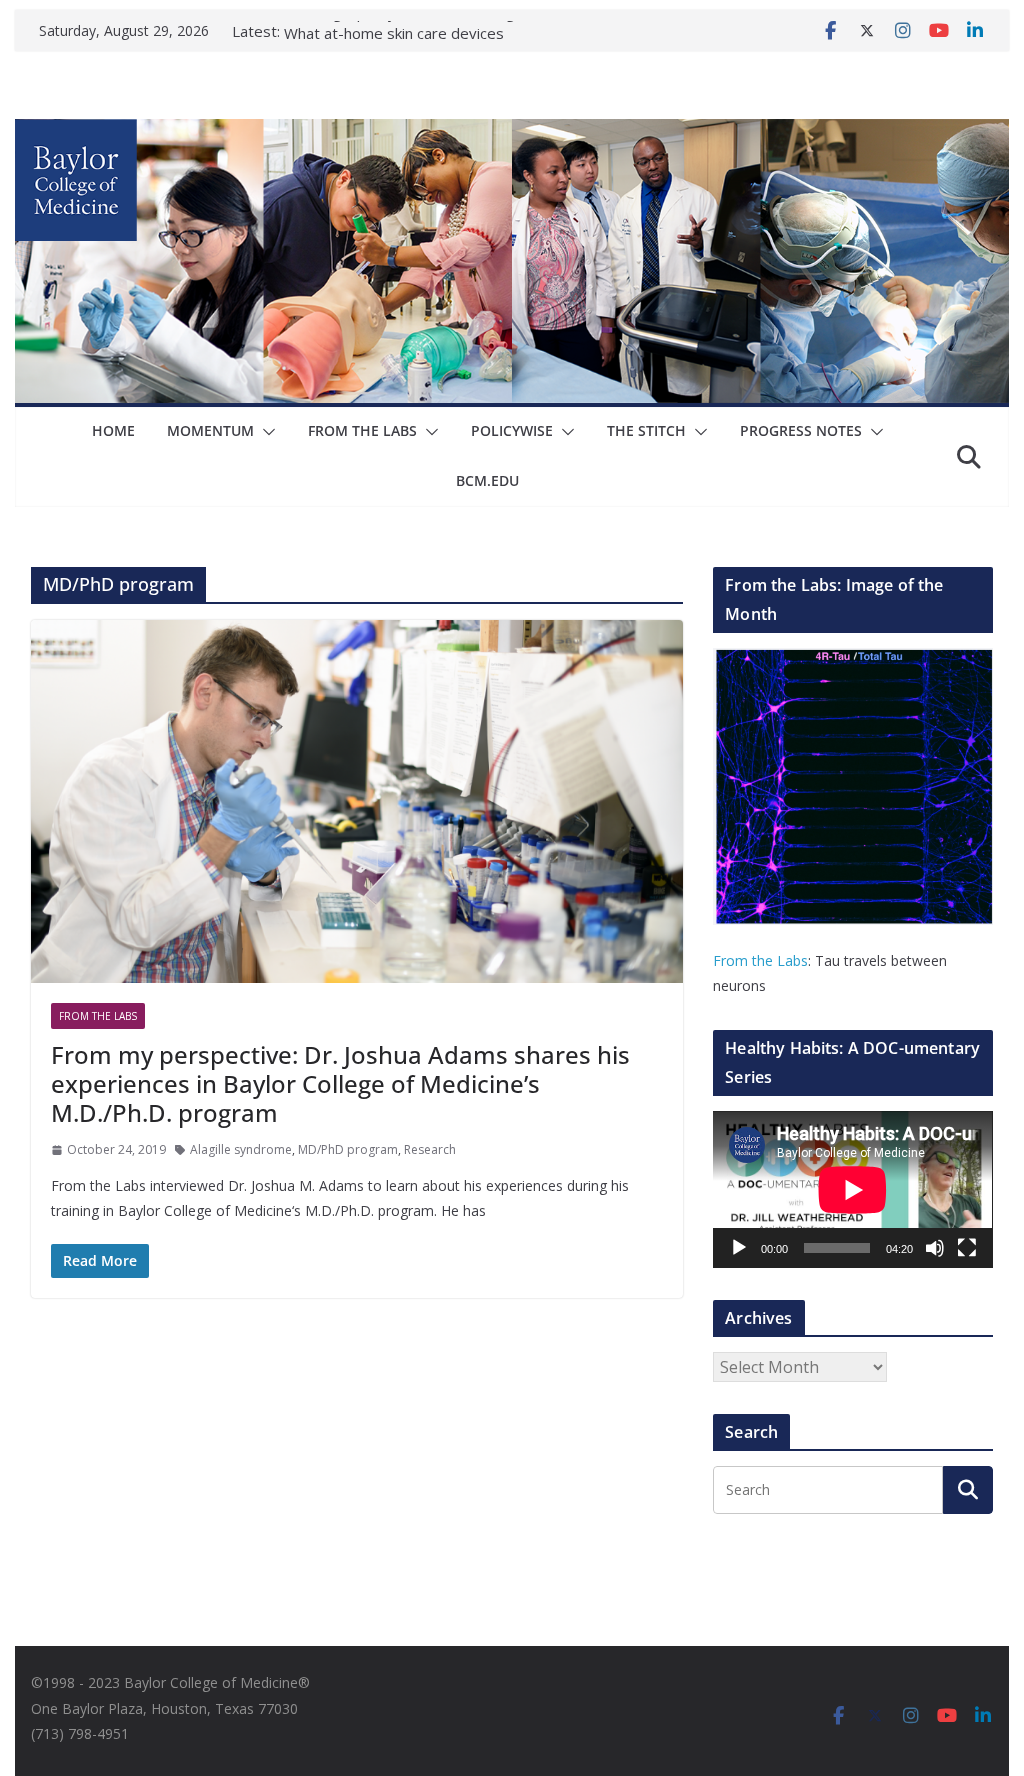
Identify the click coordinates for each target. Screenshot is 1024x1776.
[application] (852, 1189)
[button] (265, 432)
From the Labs (760, 960)
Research (430, 1149)
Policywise (512, 430)
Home (113, 430)
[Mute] (935, 1248)
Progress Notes (801, 430)
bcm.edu (487, 480)
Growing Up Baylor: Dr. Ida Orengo (404, 31)
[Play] (739, 1248)
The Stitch (646, 430)
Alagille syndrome (241, 1149)
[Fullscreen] (967, 1248)
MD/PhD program (348, 1149)
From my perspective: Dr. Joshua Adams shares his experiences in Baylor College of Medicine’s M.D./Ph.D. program (340, 1083)
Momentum (210, 430)
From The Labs (362, 430)
